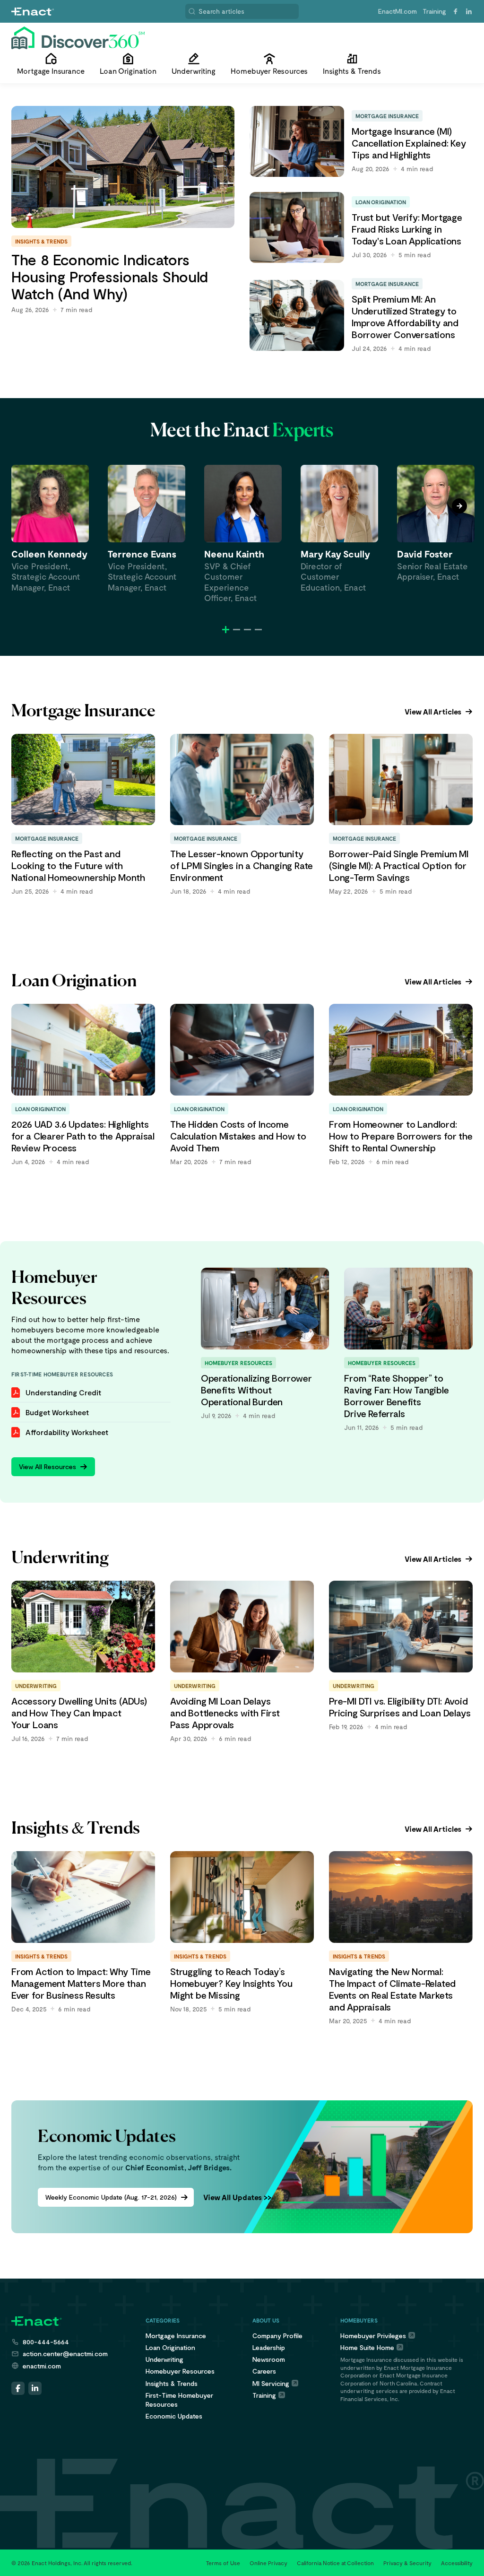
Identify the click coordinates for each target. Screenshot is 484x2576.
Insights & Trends (172, 2383)
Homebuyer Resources (180, 2371)
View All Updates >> (237, 2197)
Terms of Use (223, 2563)
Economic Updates (174, 2416)
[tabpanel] (50, 529)
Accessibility (457, 2563)
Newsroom (269, 2359)
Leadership (269, 2347)
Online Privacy (268, 2563)
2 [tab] (237, 630)
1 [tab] (226, 630)
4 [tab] (258, 630)
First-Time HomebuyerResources (179, 2400)
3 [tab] (247, 630)
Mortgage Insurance (176, 2336)
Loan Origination (170, 2347)
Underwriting (164, 2359)
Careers (264, 2371)
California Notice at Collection (335, 2563)
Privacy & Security (407, 2563)
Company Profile (277, 2336)
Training (434, 11)
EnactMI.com (398, 11)
